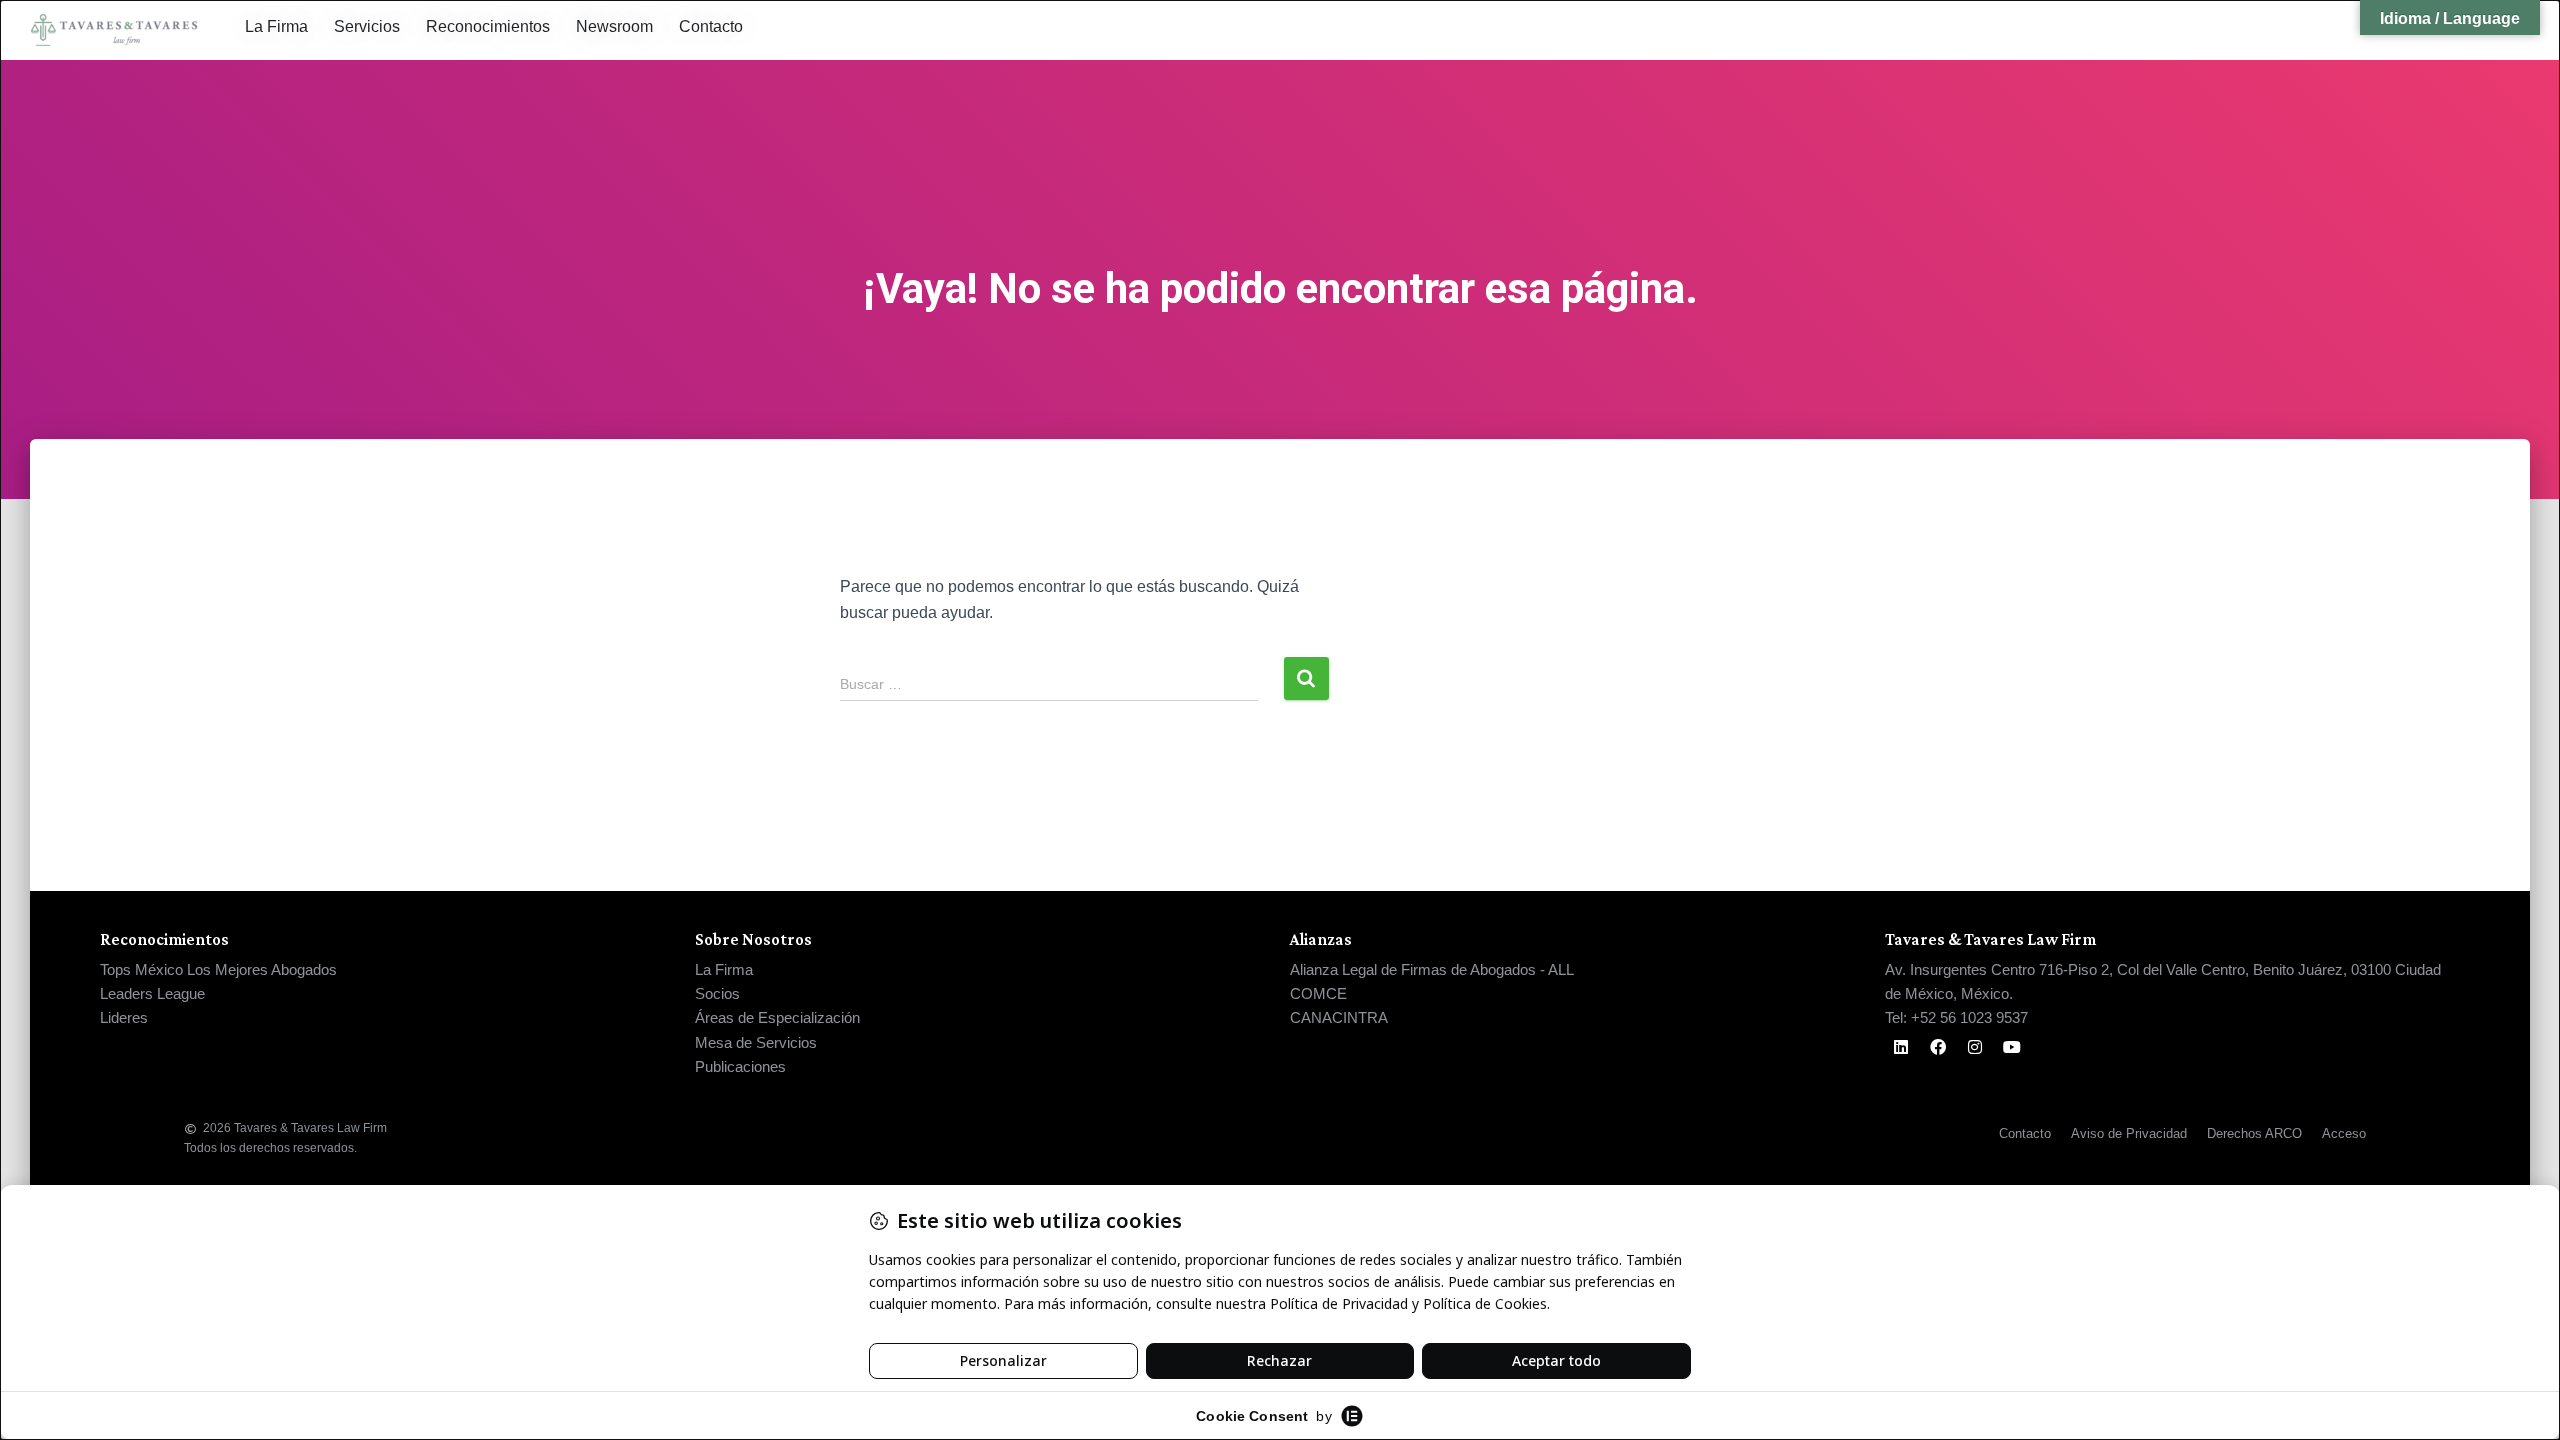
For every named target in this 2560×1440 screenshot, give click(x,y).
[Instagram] (1975, 1047)
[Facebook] (1938, 1047)
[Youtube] (2012, 1047)
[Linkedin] (1901, 1047)
